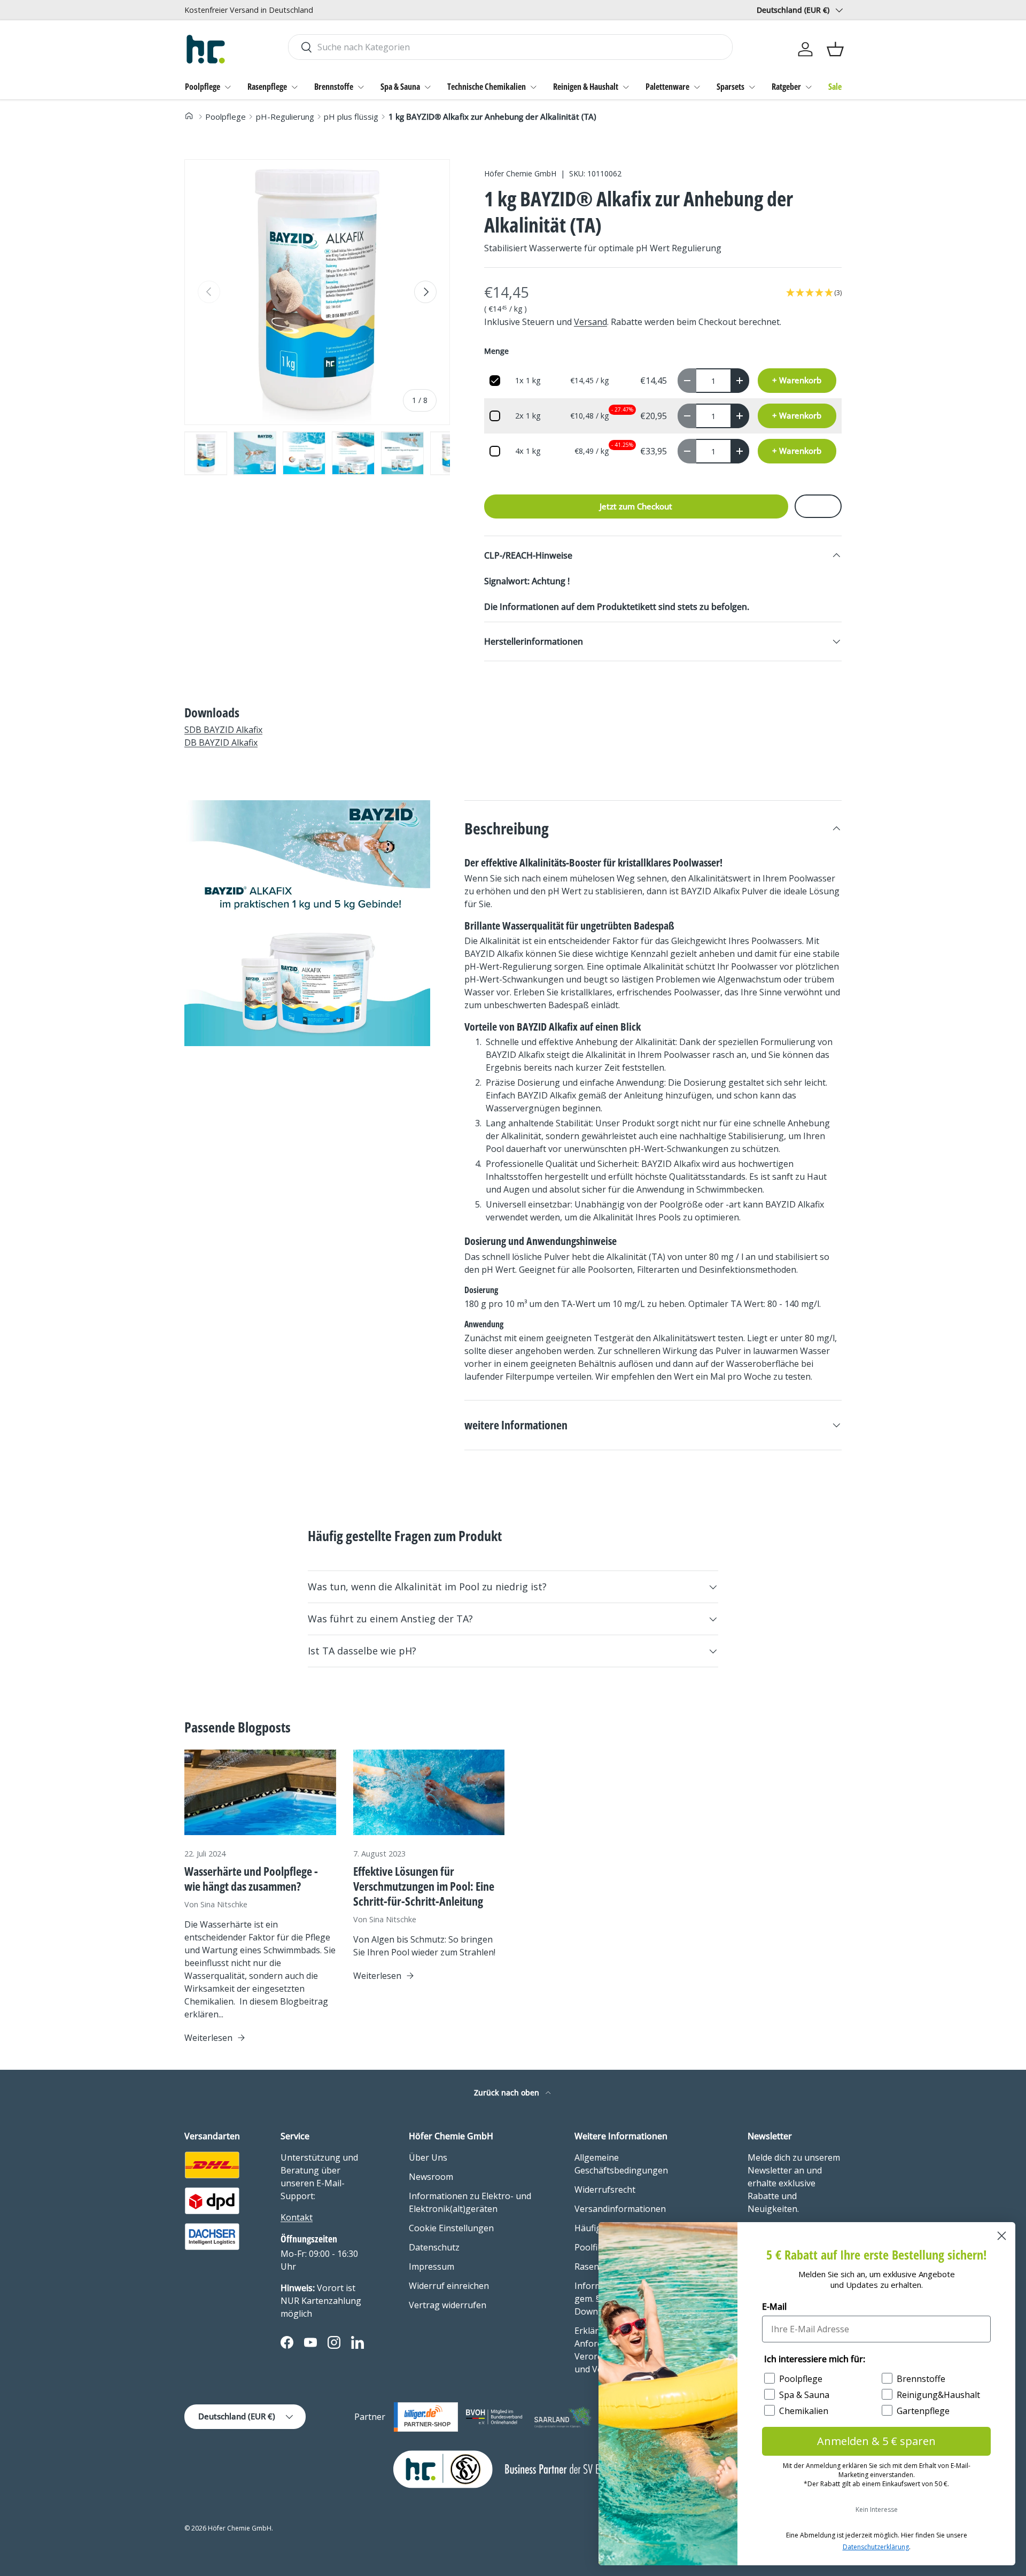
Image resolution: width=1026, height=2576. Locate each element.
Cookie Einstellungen (451, 2228)
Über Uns (428, 2157)
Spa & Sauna (400, 87)
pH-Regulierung (285, 117)
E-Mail (774, 2307)
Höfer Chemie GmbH (520, 173)
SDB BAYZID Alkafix (223, 730)
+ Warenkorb (797, 380)
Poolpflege (203, 87)
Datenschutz (434, 2247)
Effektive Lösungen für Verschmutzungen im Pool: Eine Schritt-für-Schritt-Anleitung (424, 1886)
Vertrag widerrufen (448, 2305)
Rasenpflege (267, 87)
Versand (590, 322)
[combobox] (510, 47)
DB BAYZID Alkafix (221, 742)
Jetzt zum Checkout (636, 506)
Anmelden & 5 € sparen (876, 2441)
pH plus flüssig (351, 117)
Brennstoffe (334, 87)
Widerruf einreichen (449, 2286)
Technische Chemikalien (487, 87)
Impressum (432, 2266)
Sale (835, 87)
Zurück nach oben (508, 2092)
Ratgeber (786, 87)
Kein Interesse (877, 2509)
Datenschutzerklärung (876, 2547)
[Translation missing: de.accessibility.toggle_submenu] (228, 87)
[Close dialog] (1002, 2236)
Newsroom (431, 2177)
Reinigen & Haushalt (586, 87)
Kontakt (297, 2217)
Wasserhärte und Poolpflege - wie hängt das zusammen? (251, 1879)
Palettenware (667, 87)
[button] (835, 49)
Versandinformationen (620, 2209)
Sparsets (730, 87)
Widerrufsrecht (605, 2190)
